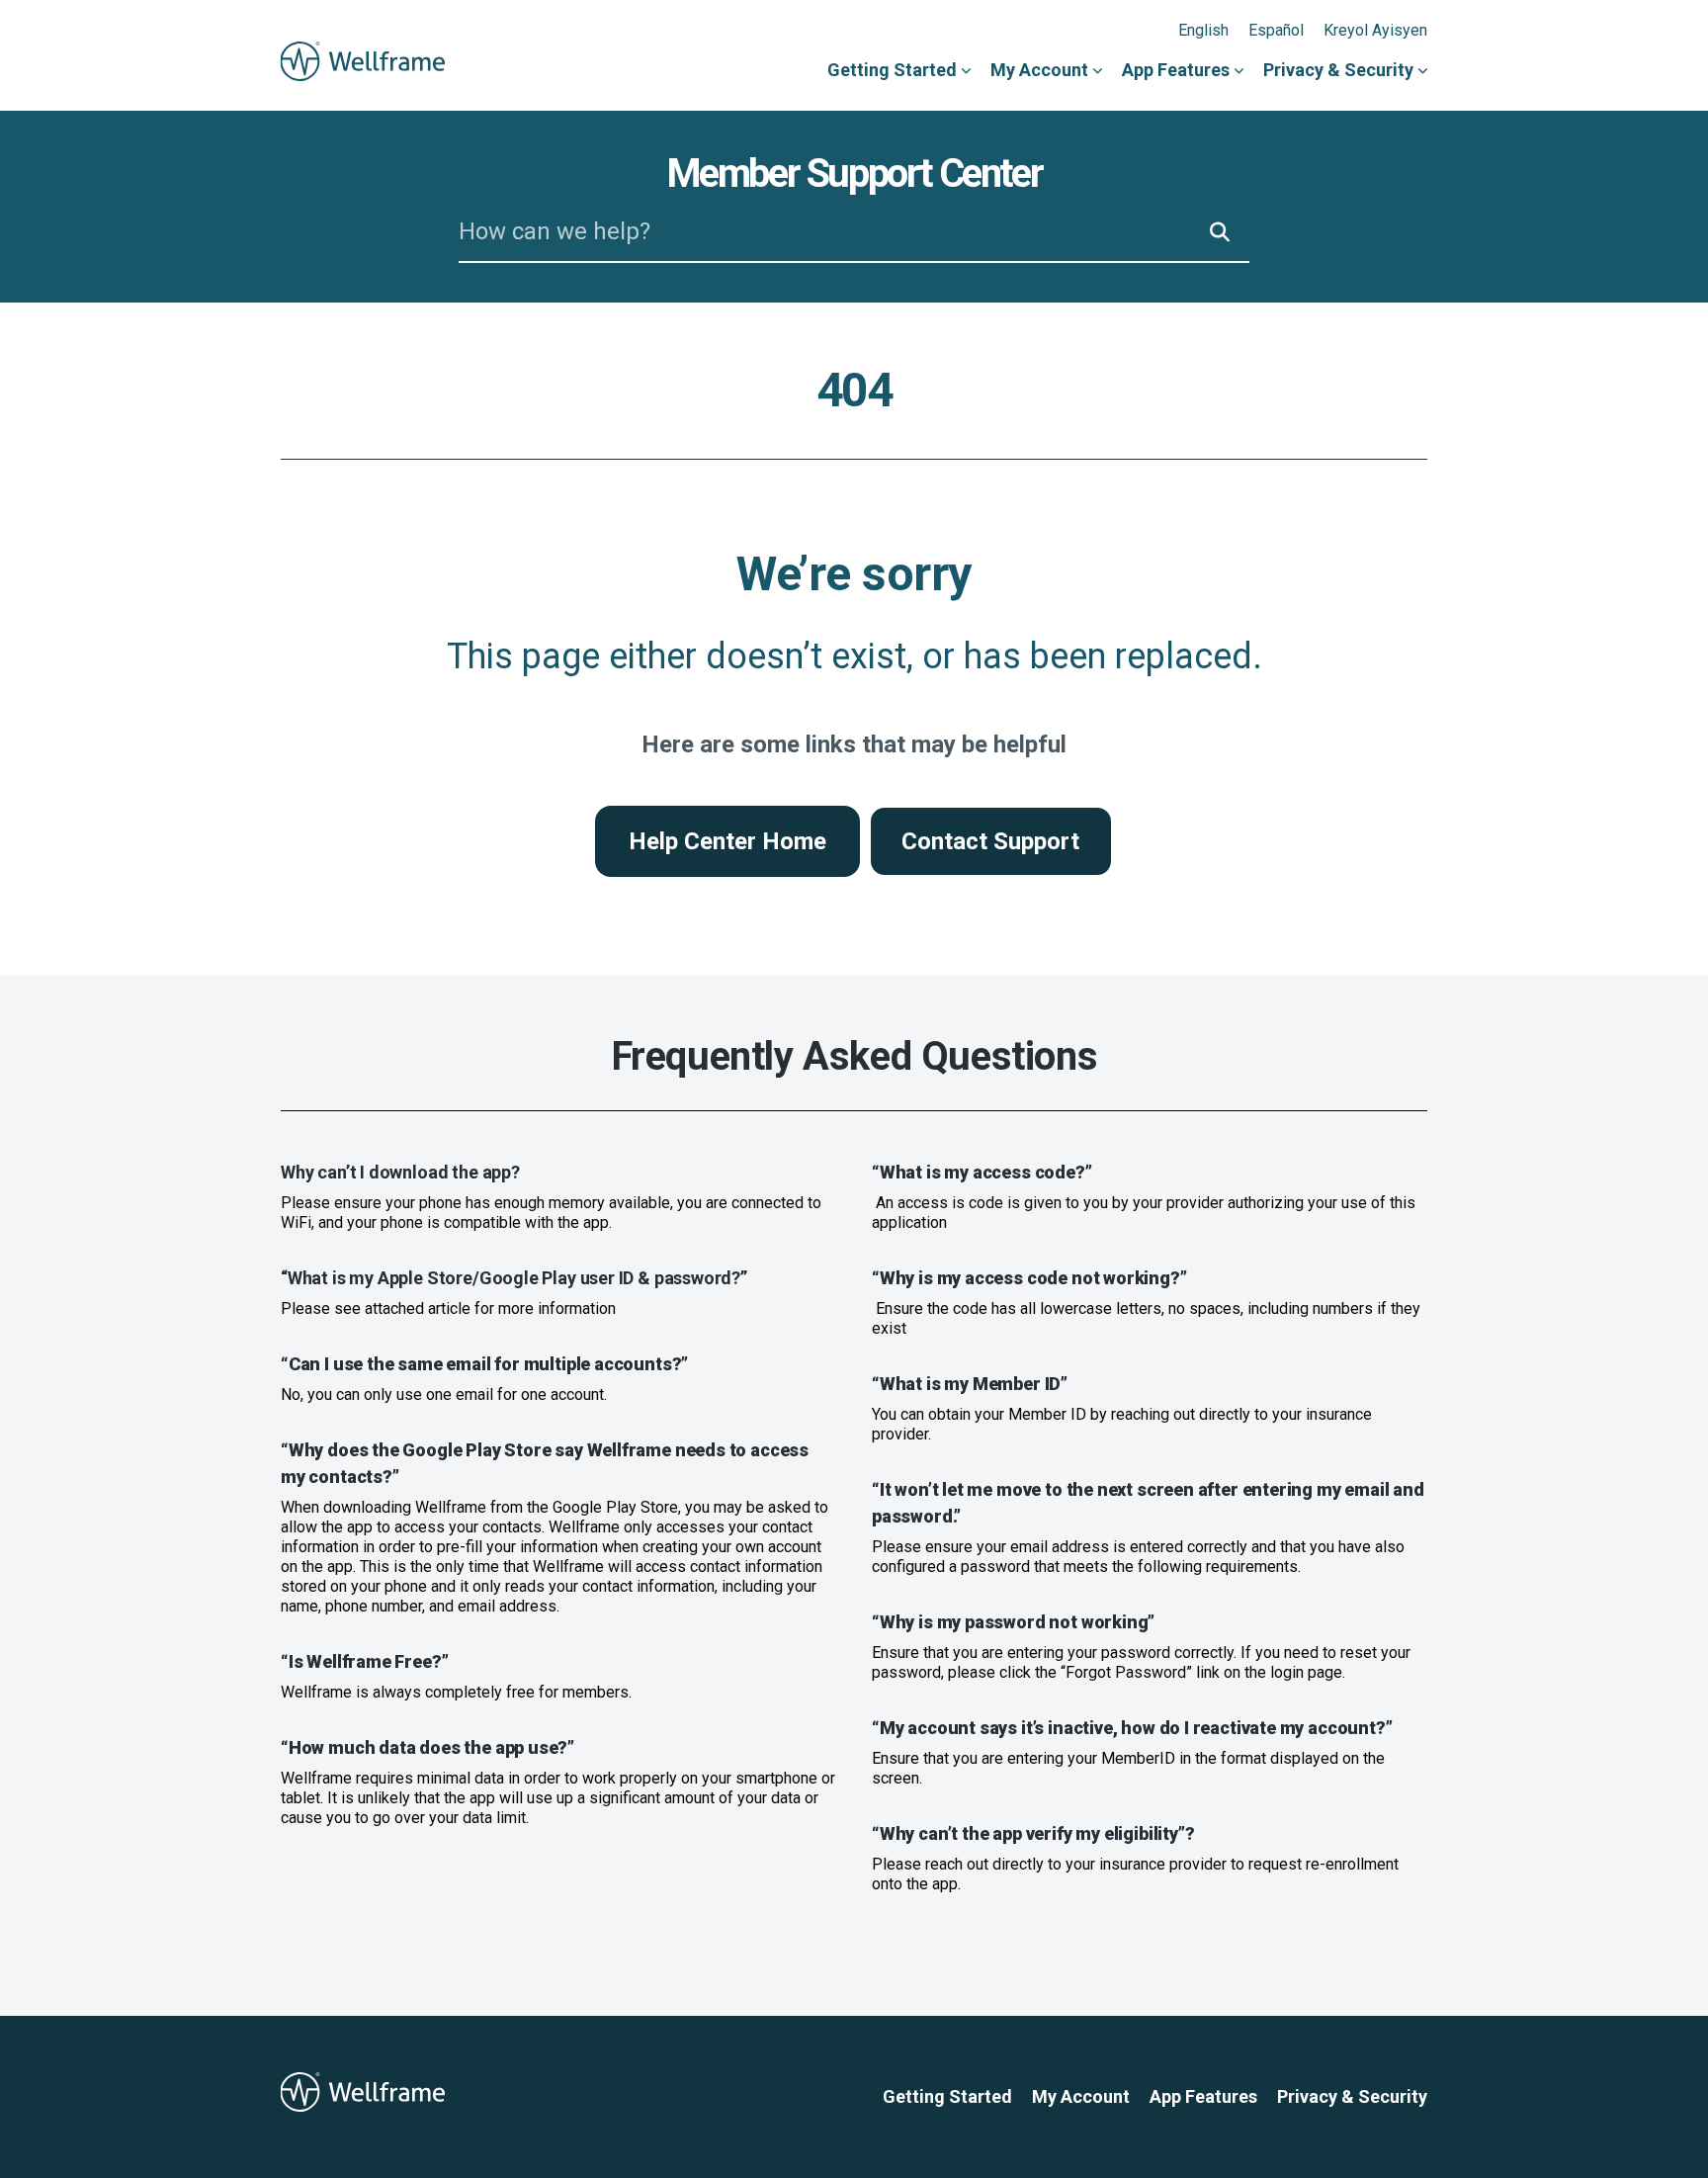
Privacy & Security (1338, 70)
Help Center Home (727, 841)
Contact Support (990, 841)
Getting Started (892, 70)
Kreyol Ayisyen (1375, 30)
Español (1276, 30)
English (1203, 30)
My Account (1039, 70)
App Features (1176, 70)
